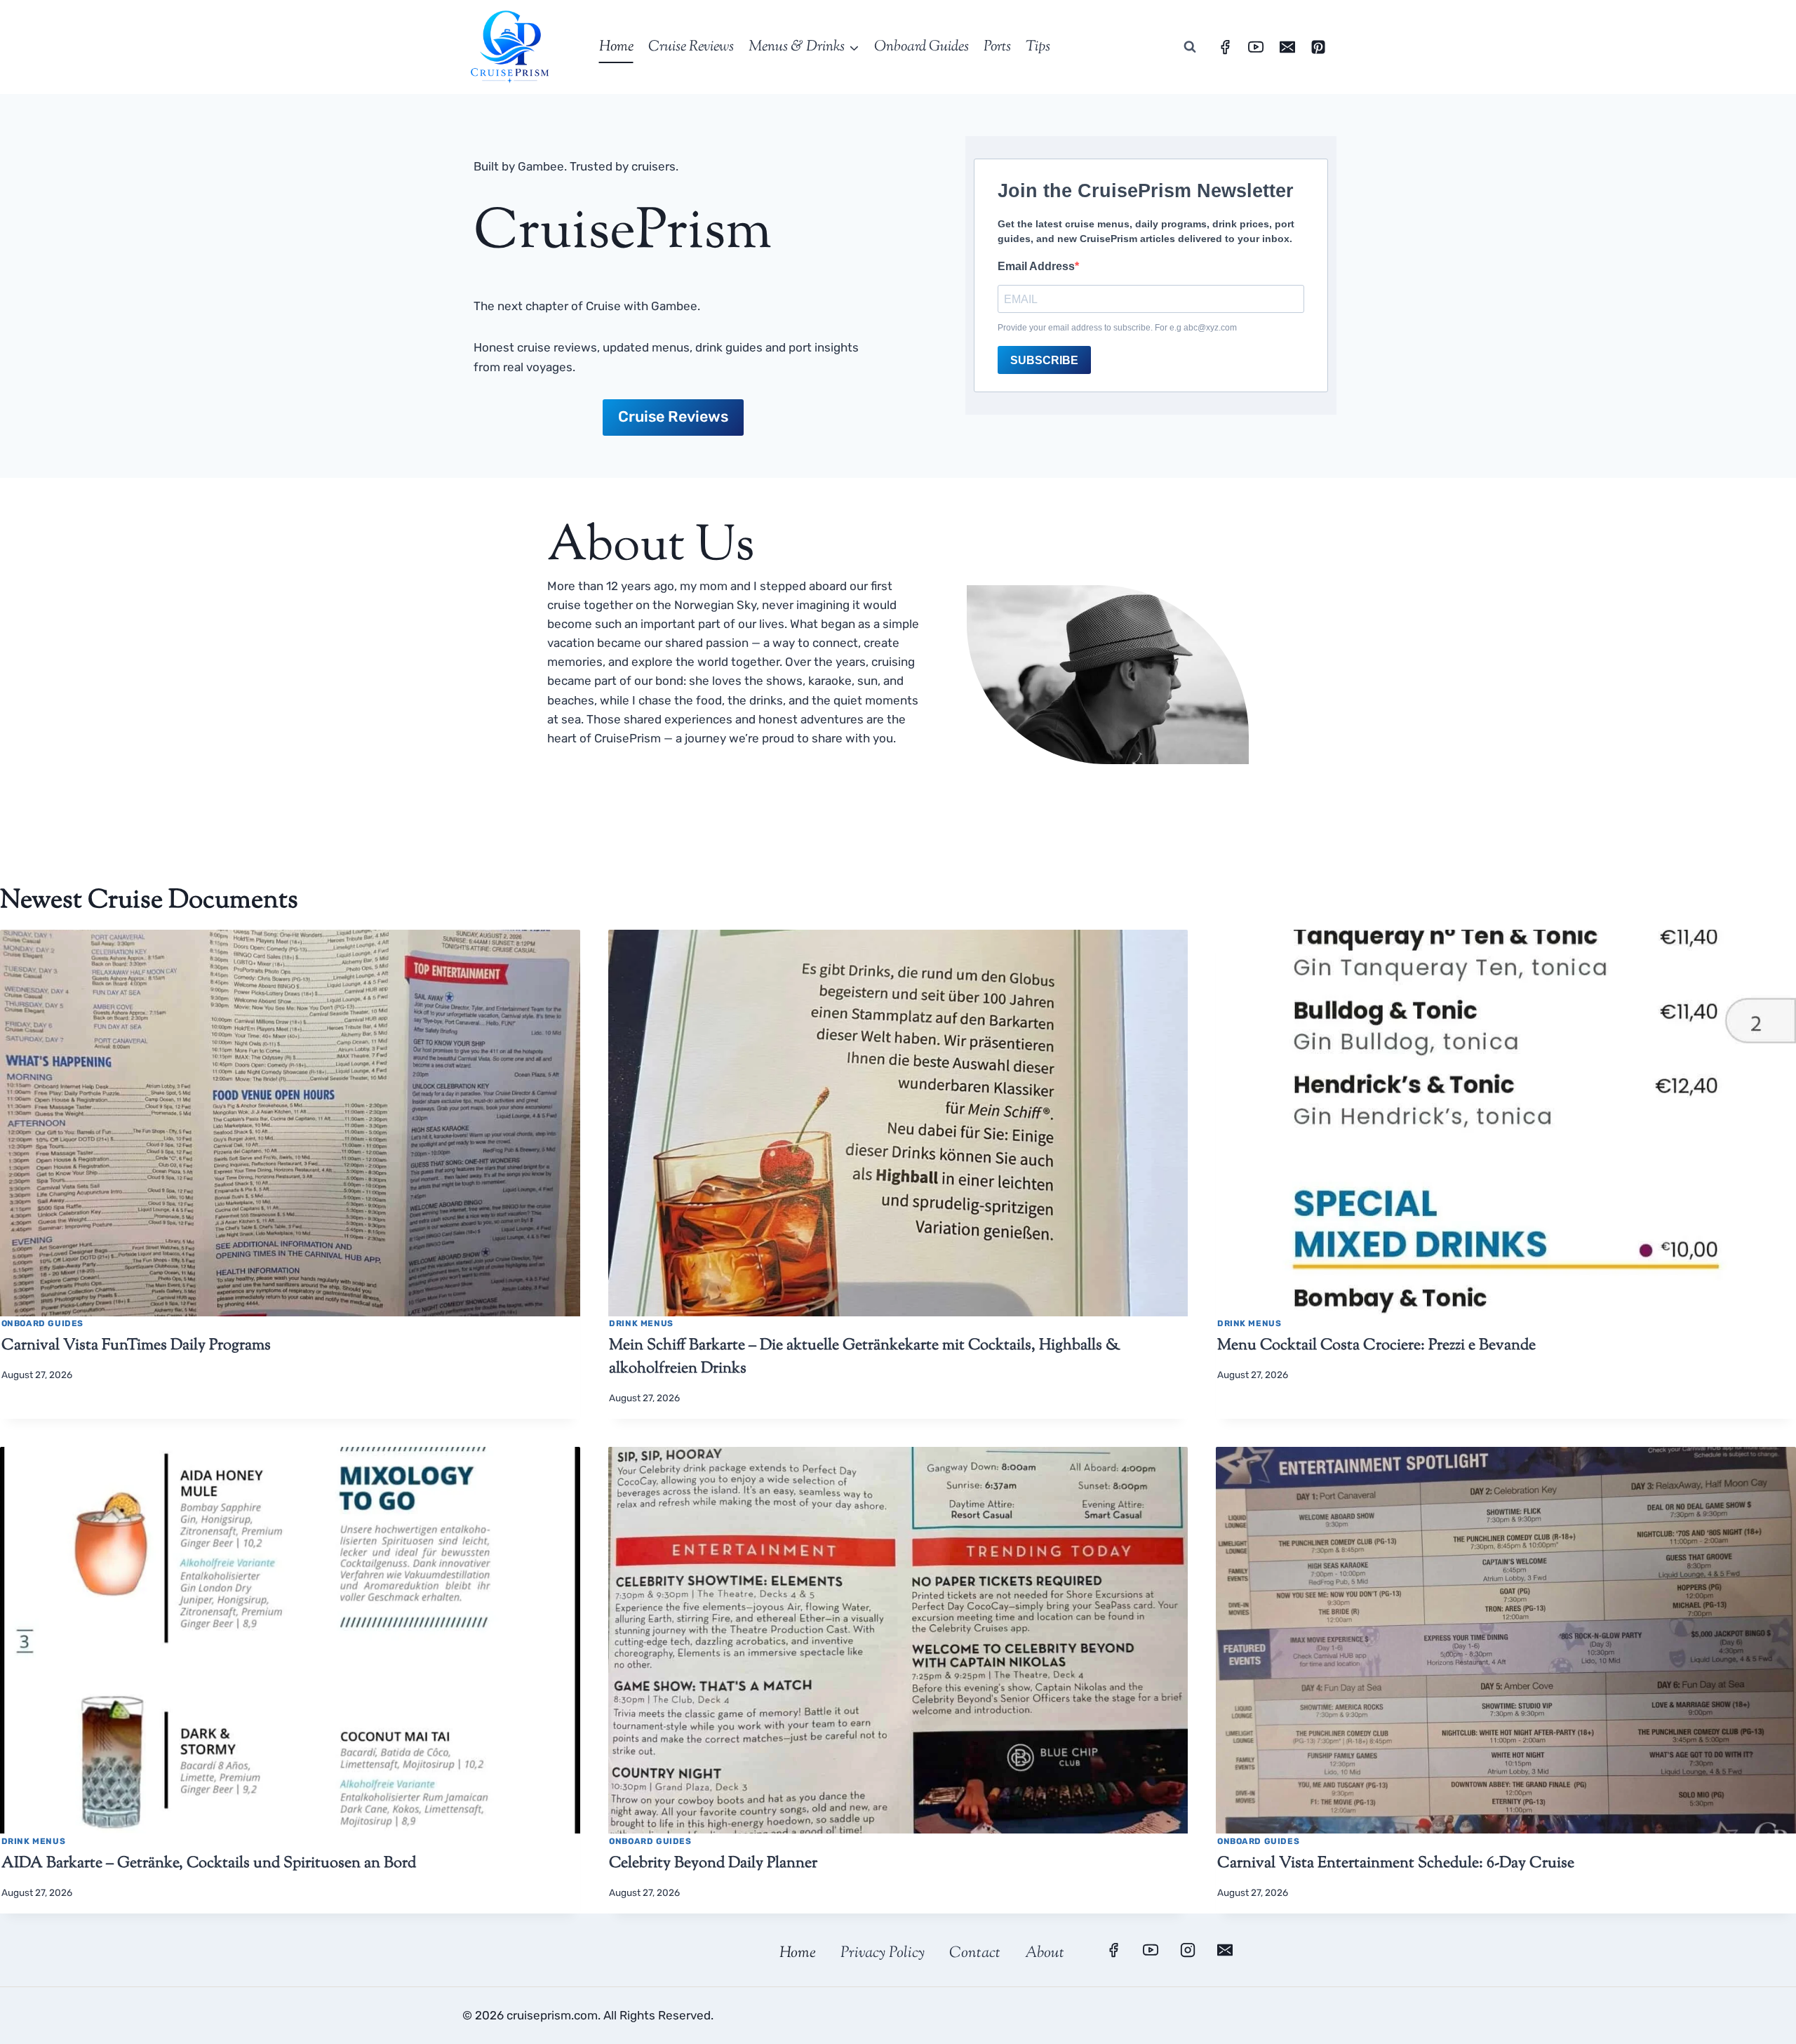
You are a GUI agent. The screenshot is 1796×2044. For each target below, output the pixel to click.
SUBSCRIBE (1044, 360)
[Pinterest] (1318, 47)
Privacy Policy (883, 1953)
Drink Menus (641, 1323)
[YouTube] (1256, 47)
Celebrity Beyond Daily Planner (713, 1864)
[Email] (1287, 47)
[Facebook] (1225, 47)
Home (616, 47)
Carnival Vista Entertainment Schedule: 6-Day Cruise (1396, 1864)
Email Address (1036, 266)
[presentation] (290, 1123)
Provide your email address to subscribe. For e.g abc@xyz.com (1117, 328)
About (1045, 1953)
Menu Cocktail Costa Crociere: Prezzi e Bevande (1376, 1346)
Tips (1038, 47)
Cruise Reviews (691, 47)
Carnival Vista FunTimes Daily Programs (136, 1346)
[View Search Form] (1190, 47)
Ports (997, 47)
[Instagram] (1188, 1950)
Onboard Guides (922, 47)
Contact (975, 1953)
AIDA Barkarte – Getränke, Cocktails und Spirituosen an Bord (209, 1864)
